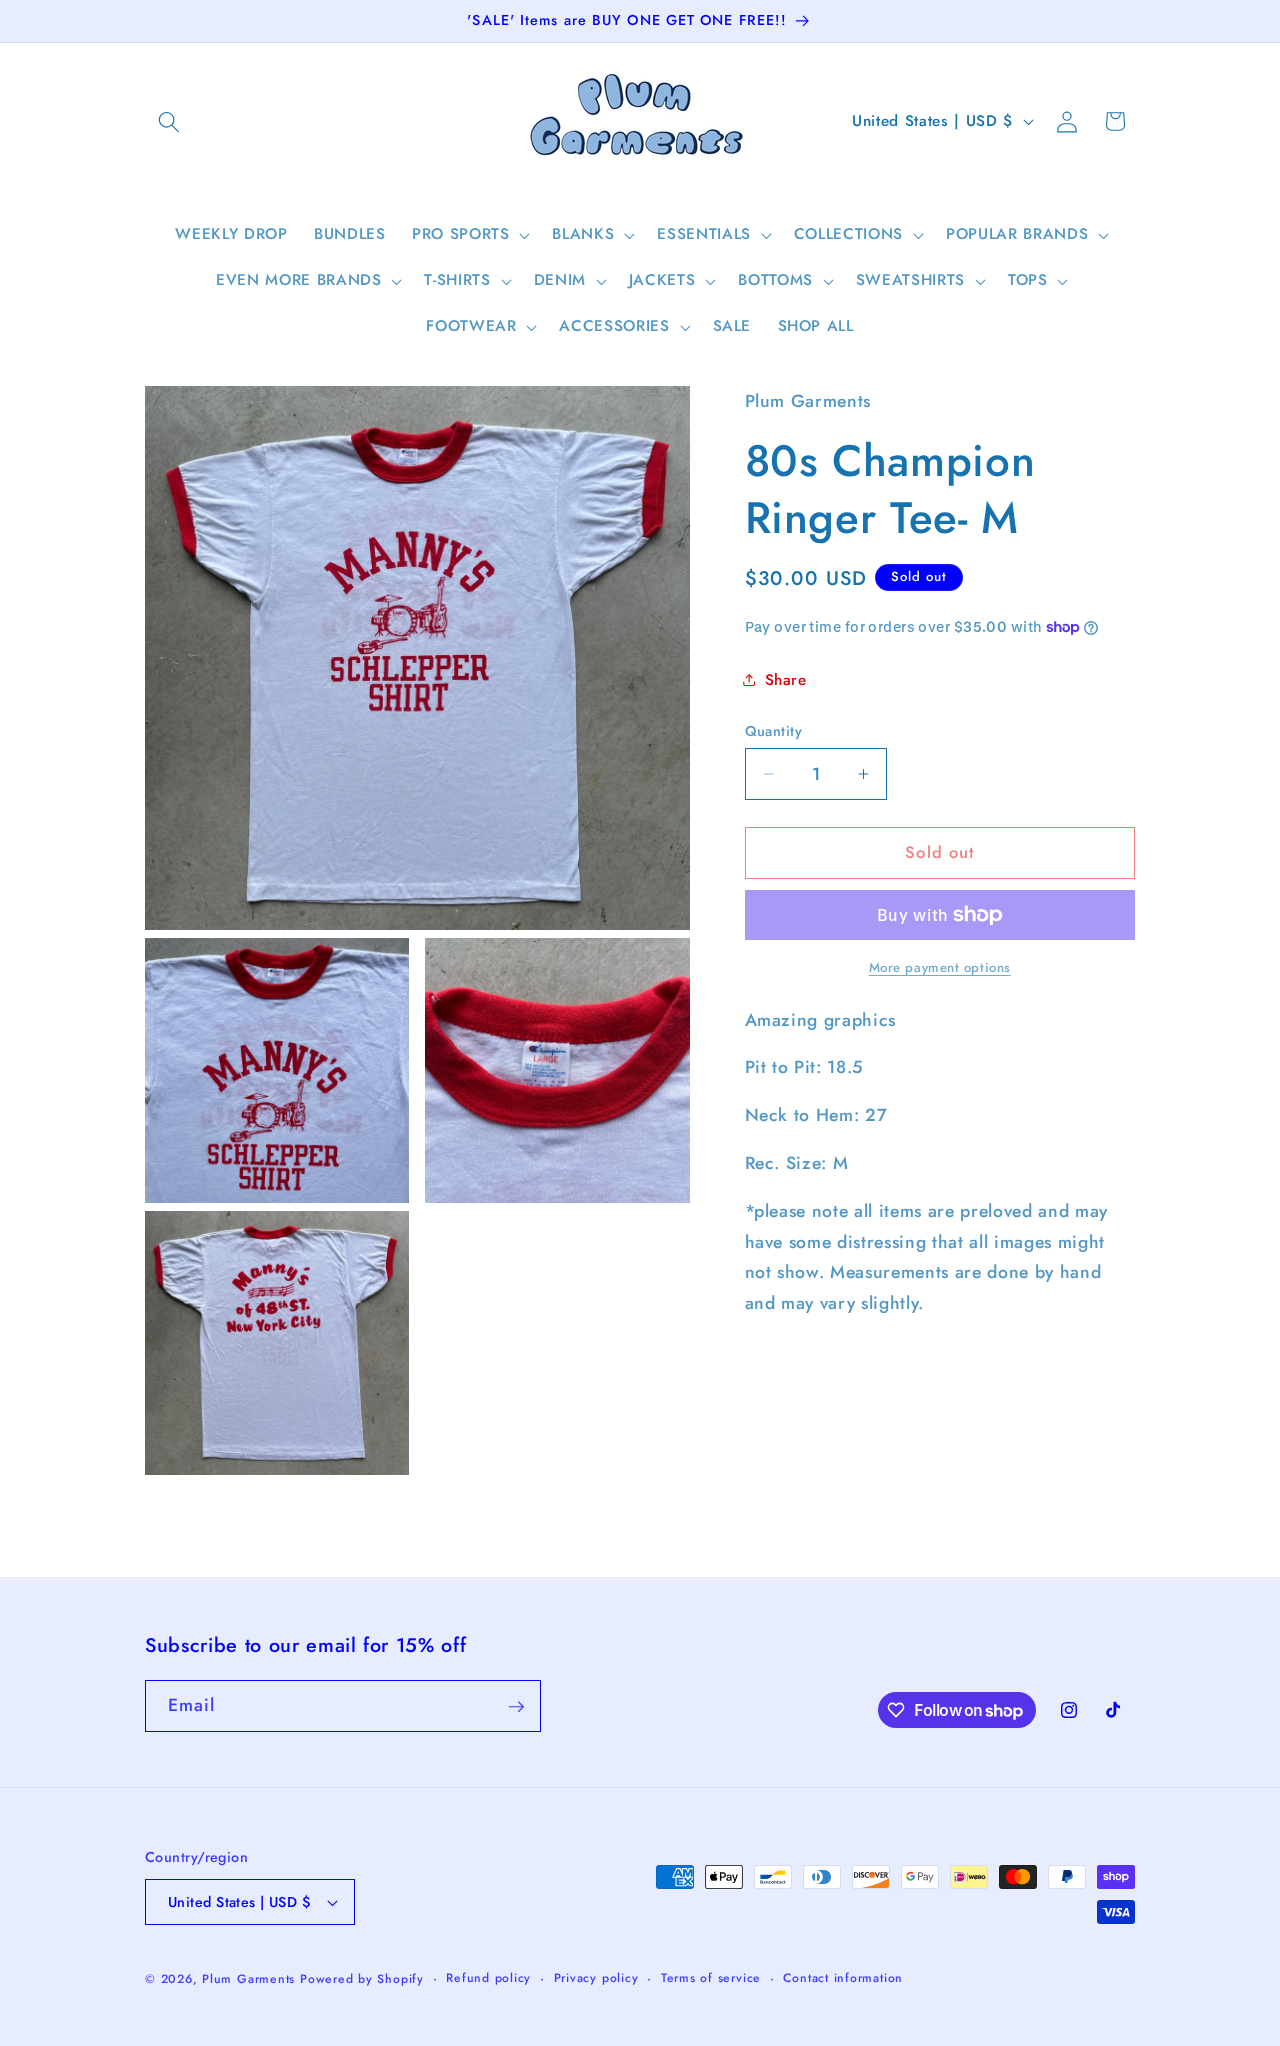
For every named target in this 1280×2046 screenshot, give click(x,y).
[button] (169, 121)
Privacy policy (596, 1978)
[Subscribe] (516, 1707)
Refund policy (488, 1978)
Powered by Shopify (362, 1979)
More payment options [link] (940, 967)
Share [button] (786, 680)
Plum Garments (248, 1979)
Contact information (843, 1978)
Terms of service (711, 1978)
